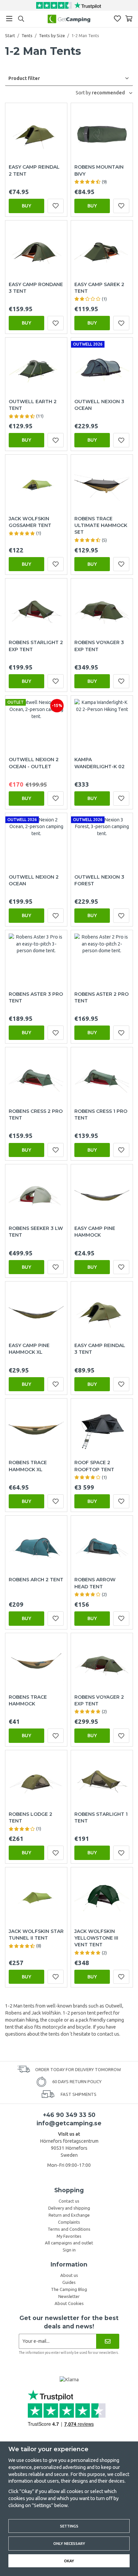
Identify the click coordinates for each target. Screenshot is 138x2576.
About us (69, 2275)
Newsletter (69, 2296)
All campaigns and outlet (69, 2243)
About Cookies (69, 2303)
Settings (69, 2526)
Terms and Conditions (69, 2229)
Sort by (84, 93)
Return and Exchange (69, 2215)
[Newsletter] (108, 2341)
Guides (69, 2282)
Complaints (69, 2222)
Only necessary (69, 2543)
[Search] (21, 19)
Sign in (69, 2250)
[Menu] (9, 19)
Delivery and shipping (69, 2208)
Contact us (69, 2201)
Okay (69, 2561)
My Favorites (69, 2236)
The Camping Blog (69, 2289)
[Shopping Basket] (129, 19)
